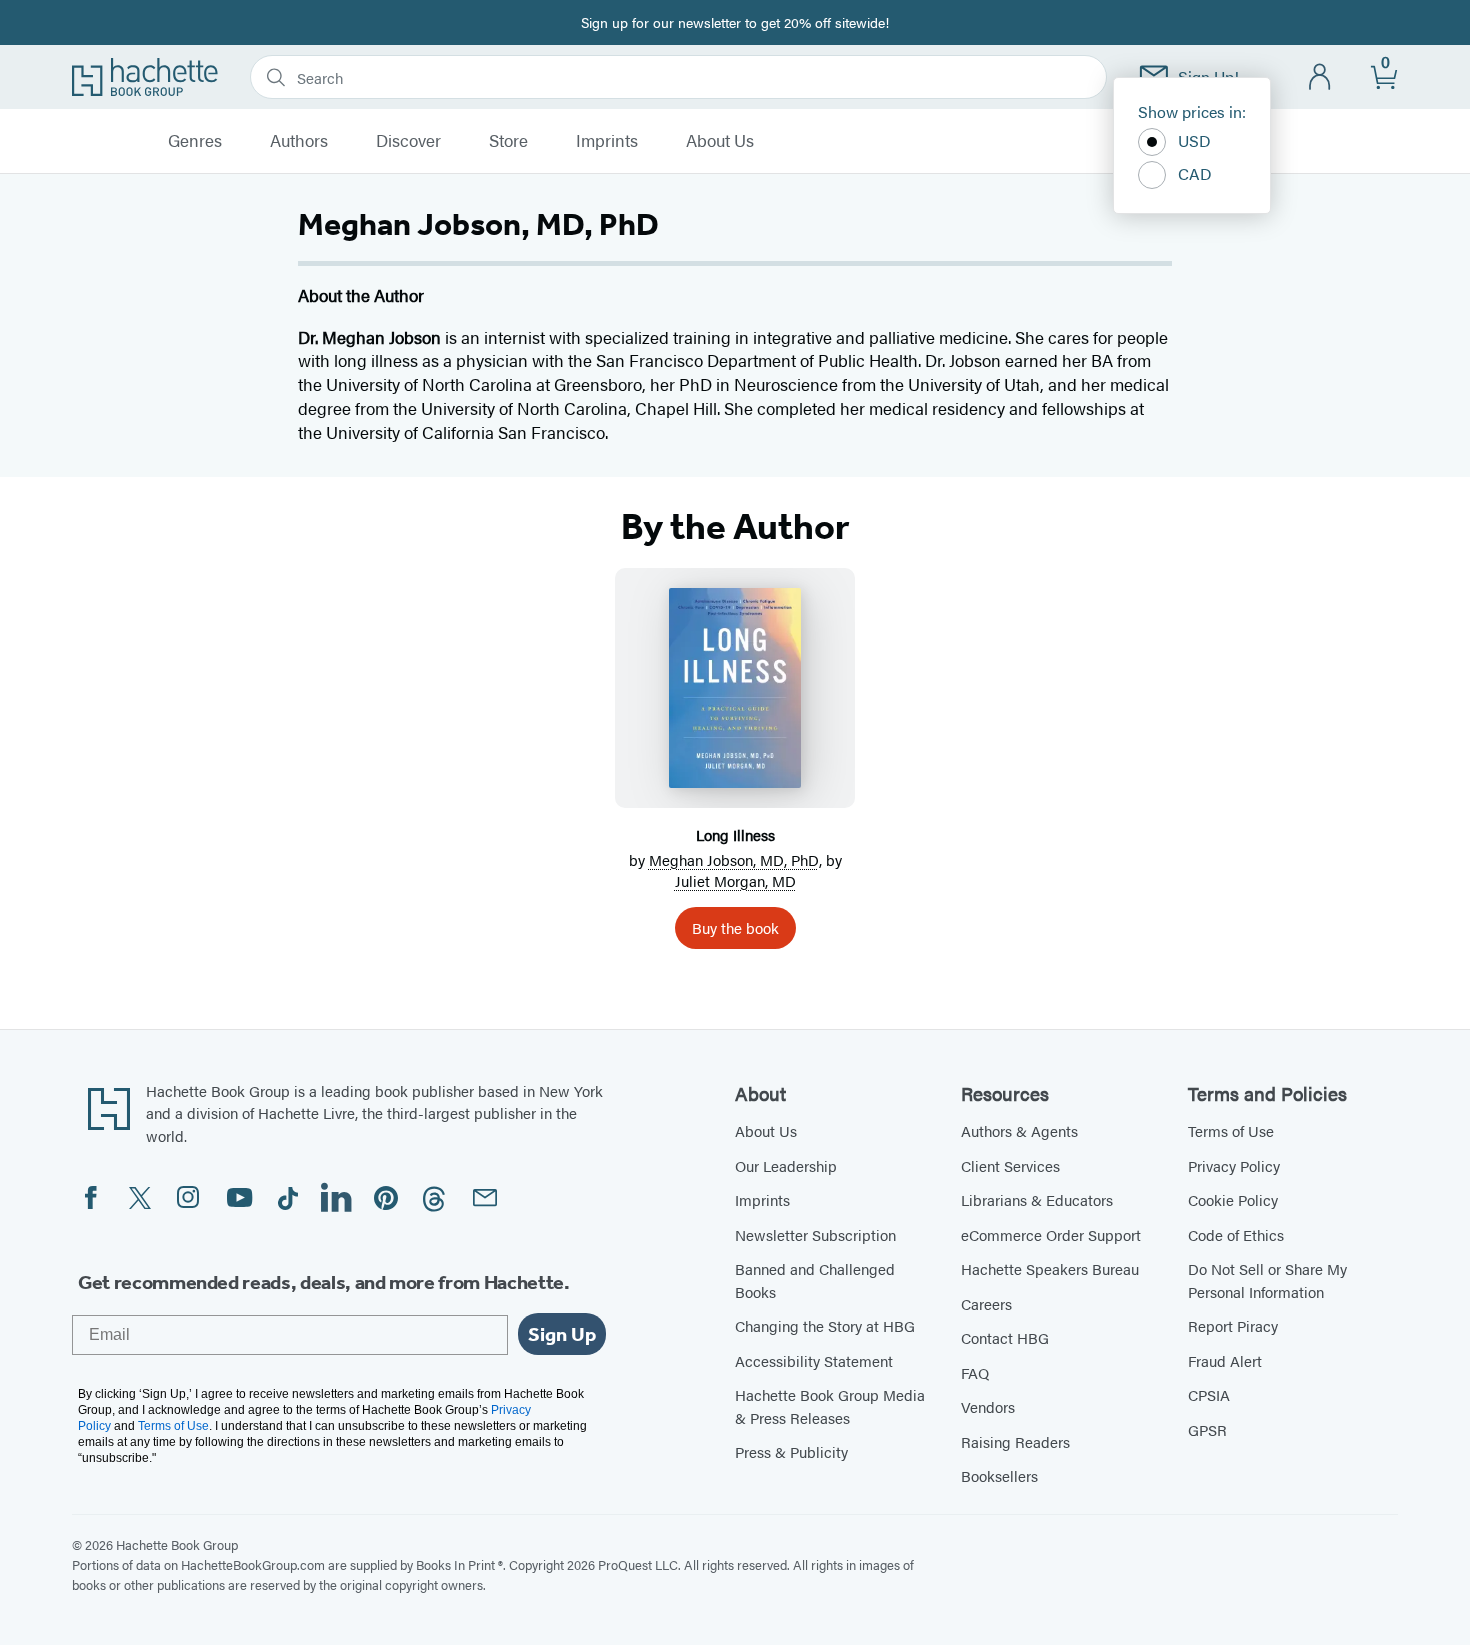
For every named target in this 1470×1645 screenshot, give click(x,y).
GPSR (1207, 1429)
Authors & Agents (1019, 1130)
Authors (299, 141)
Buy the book (735, 927)
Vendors (988, 1406)
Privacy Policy (1234, 1165)
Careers (986, 1303)
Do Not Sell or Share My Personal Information (1267, 1280)
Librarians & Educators (1037, 1199)
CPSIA (1209, 1394)
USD (1194, 140)
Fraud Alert (1225, 1360)
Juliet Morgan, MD (735, 880)
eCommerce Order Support (1051, 1234)
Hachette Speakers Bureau (1050, 1268)
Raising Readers (1015, 1441)
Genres (195, 141)
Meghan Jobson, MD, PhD (734, 859)
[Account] (1320, 77)
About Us (720, 141)
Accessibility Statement (814, 1360)
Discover (408, 141)
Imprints (607, 141)
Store (508, 141)
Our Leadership (786, 1165)
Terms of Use (1231, 1130)
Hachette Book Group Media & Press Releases (830, 1406)
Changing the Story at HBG (825, 1325)
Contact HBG (1005, 1337)
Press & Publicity (791, 1451)
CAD (1195, 173)
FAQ (975, 1372)
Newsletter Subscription (815, 1234)
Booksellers (999, 1475)
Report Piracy (1233, 1325)
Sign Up (562, 1334)
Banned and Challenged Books (815, 1280)
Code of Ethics (1236, 1234)
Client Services (1010, 1165)
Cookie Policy (1233, 1199)
